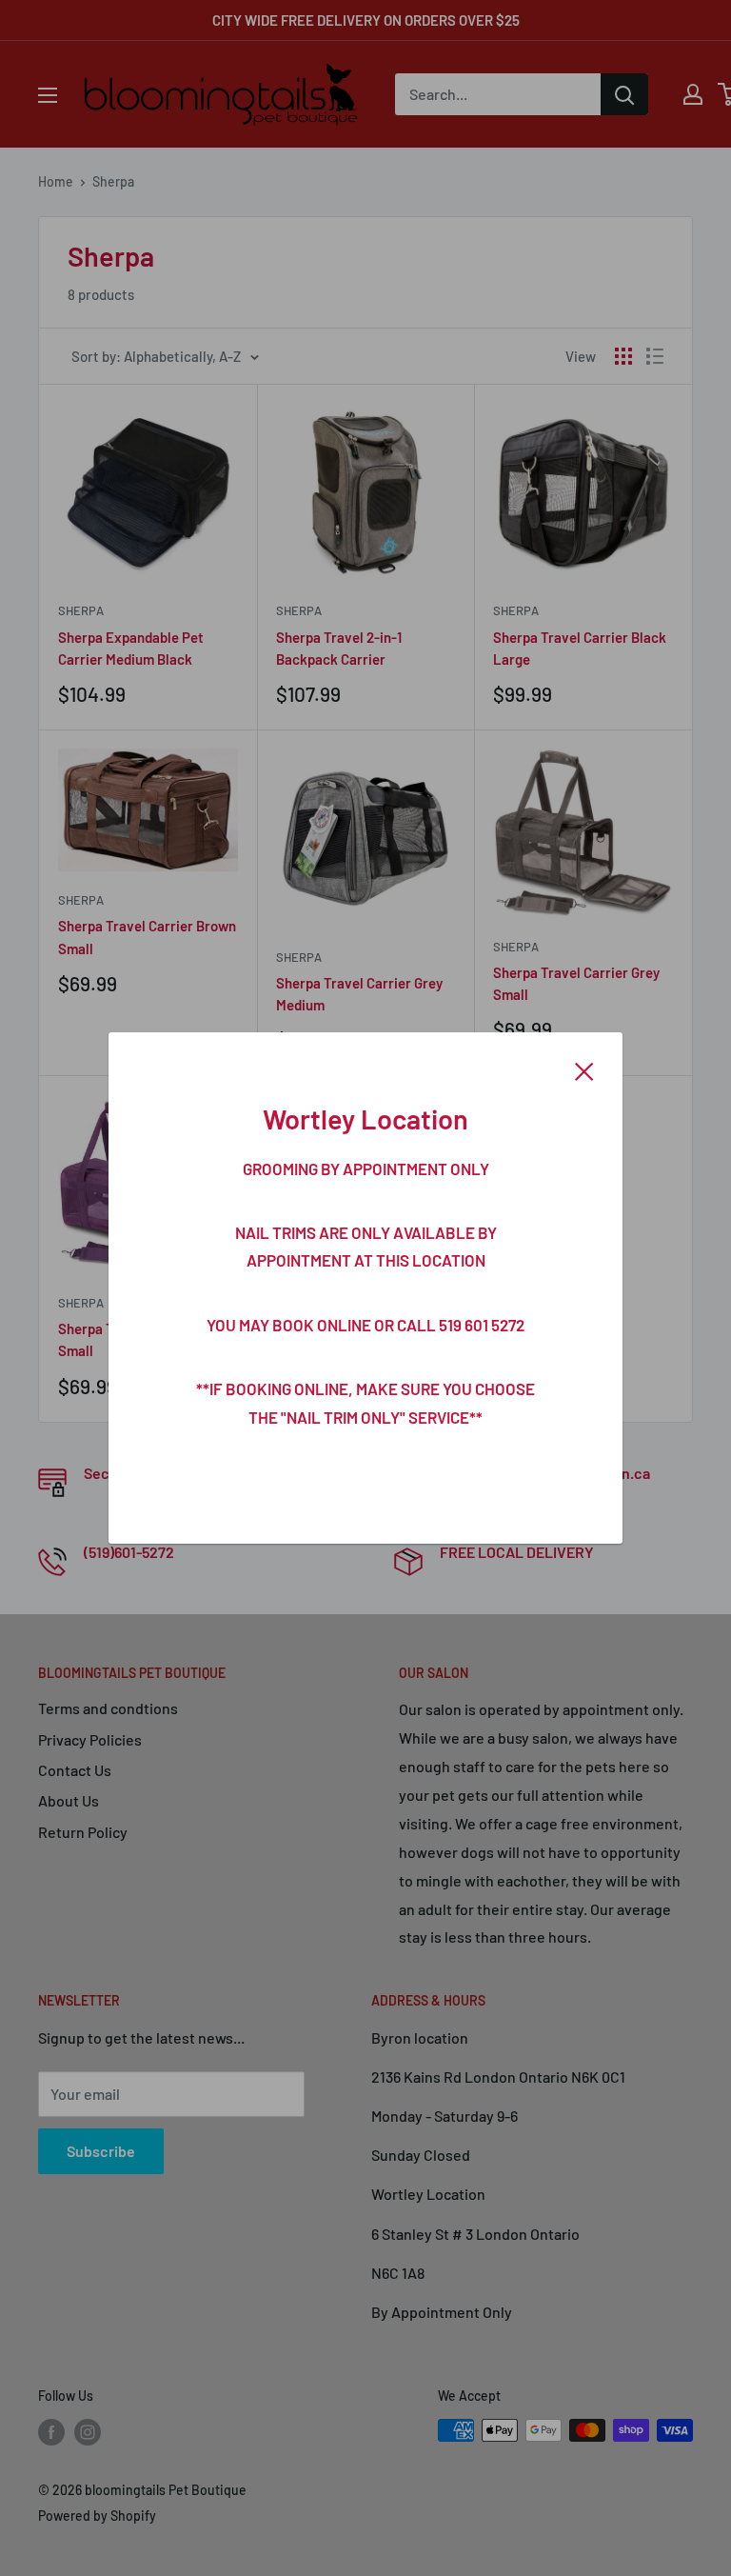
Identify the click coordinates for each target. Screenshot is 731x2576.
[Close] (584, 1069)
